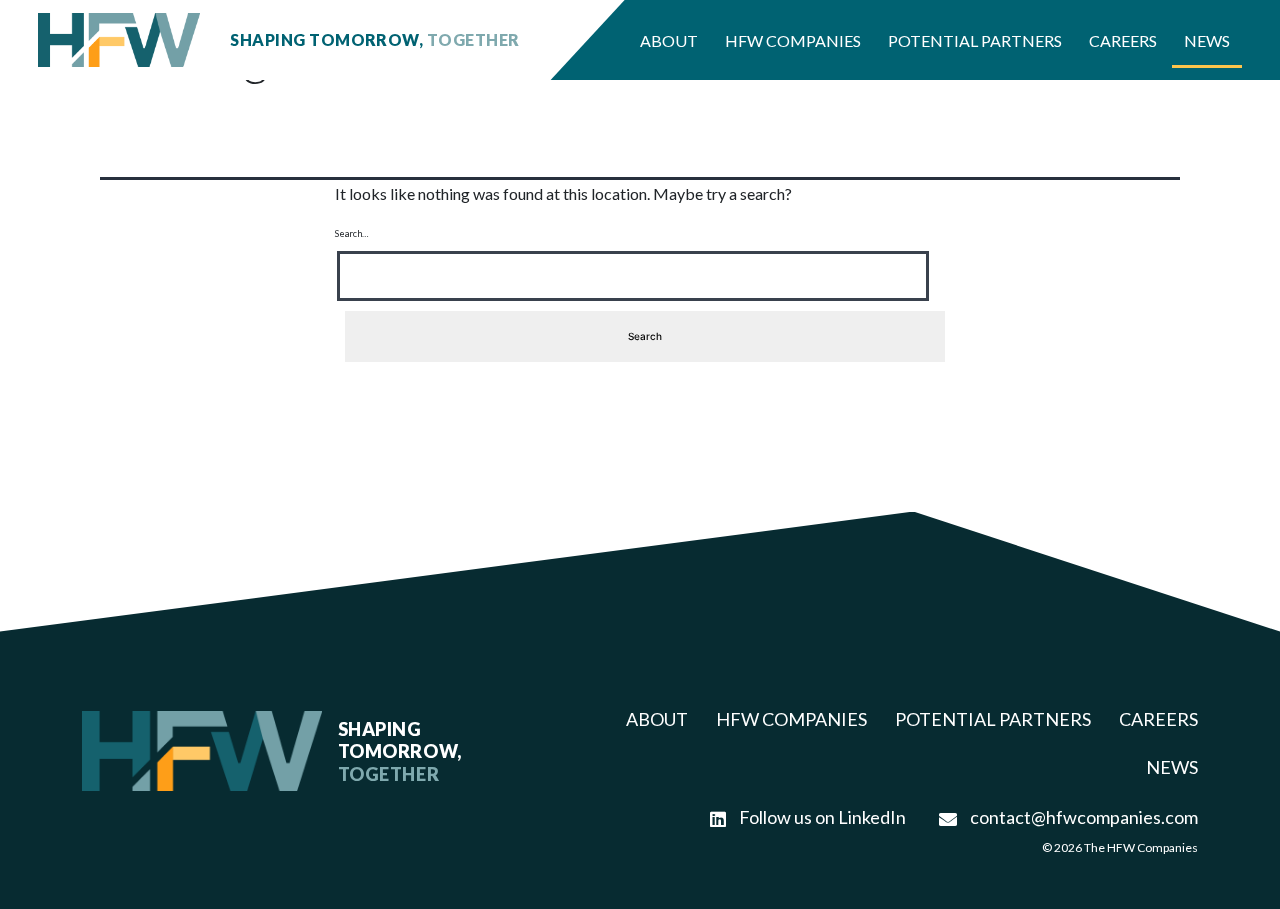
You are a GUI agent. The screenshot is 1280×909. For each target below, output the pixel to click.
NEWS (1172, 767)
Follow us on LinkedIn (821, 817)
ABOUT (657, 719)
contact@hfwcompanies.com (1082, 817)
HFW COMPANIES (791, 719)
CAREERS (1158, 719)
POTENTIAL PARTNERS (993, 719)
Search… (352, 233)
